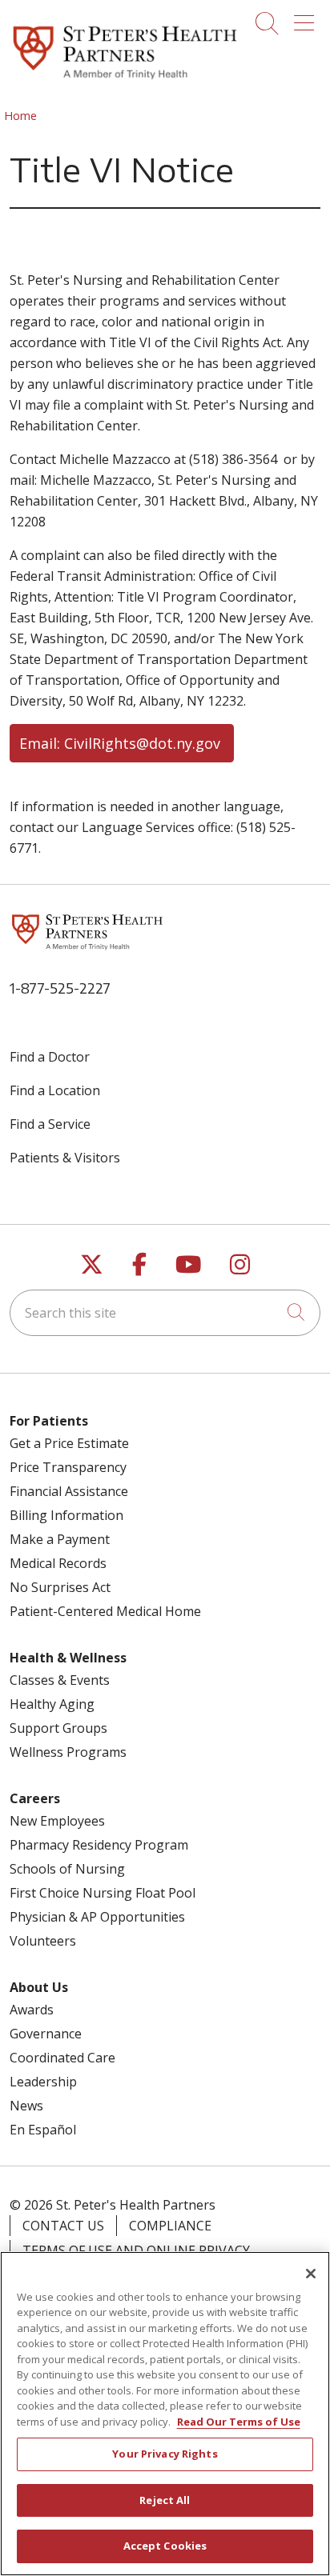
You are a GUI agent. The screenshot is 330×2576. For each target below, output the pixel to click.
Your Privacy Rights (165, 2454)
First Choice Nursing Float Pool (103, 1893)
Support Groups (58, 1728)
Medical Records (58, 1563)
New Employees (57, 1821)
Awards (32, 2010)
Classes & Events (60, 1680)
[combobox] (165, 1313)
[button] (307, 18)
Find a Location (55, 1090)
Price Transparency (68, 1467)
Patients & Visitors (65, 1158)
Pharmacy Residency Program (99, 1845)
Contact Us (63, 2226)
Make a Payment (60, 1539)
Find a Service (50, 1124)
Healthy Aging (52, 1704)
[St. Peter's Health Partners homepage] (125, 81)
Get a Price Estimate (69, 1443)
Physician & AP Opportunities (97, 1917)
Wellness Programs (68, 1752)
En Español (43, 2130)
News (26, 2106)
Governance (46, 2034)
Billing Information (66, 1515)
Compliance (170, 2226)
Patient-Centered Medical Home (105, 1611)
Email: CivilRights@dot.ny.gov (122, 743)
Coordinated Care (62, 2058)
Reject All (165, 2500)
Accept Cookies (165, 2546)
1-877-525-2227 (60, 988)
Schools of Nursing (67, 1869)
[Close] (311, 2274)
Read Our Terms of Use (239, 2422)
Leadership (43, 2082)
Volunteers (43, 1941)
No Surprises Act (60, 1587)
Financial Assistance (69, 1491)
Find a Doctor (50, 1057)
